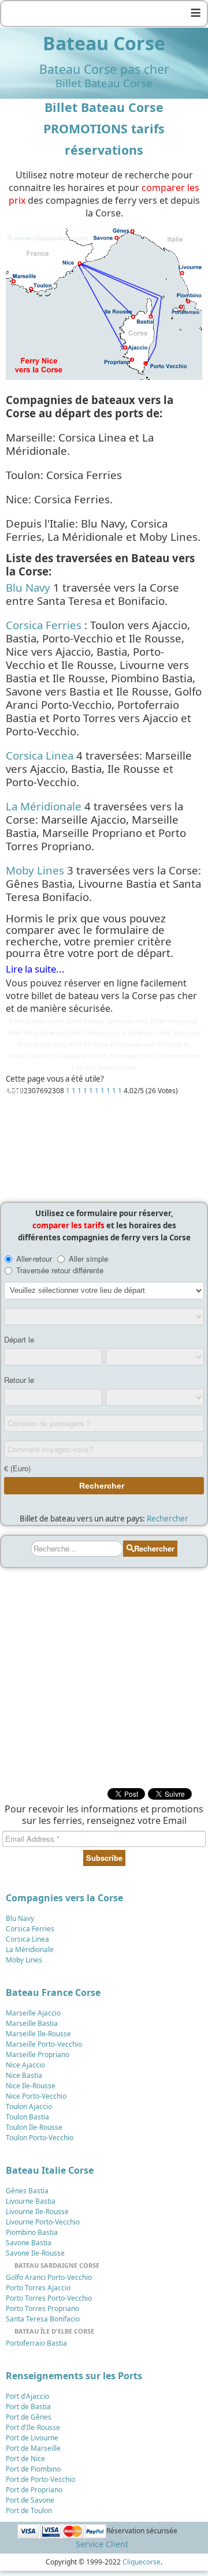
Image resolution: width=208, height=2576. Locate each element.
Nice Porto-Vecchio (36, 2096)
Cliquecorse (142, 2562)
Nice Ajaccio (25, 2065)
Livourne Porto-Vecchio (43, 2222)
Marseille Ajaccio (33, 2013)
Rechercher (168, 1519)
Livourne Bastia (31, 2201)
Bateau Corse (104, 43)
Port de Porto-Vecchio (40, 2479)
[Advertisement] (104, 1146)
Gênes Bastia (27, 2191)
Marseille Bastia (32, 2023)
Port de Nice (25, 2459)
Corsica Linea (40, 755)
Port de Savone (30, 2500)
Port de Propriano (34, 2490)
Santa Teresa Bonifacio (43, 2319)
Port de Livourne (32, 2438)
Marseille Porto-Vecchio (44, 2044)
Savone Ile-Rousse (35, 2253)
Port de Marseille (33, 2448)
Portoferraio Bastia (36, 2343)
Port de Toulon (29, 2510)
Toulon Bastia (27, 2117)
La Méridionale (44, 806)
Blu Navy (28, 587)
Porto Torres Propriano (42, 2308)
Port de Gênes (29, 2417)
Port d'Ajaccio (27, 2396)
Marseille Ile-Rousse (38, 2034)
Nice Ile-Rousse (31, 2086)
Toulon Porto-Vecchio (40, 2138)
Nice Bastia (24, 2075)
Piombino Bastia (32, 2232)
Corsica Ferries (44, 625)
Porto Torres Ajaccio (38, 2288)
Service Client (102, 2544)
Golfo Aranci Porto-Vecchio (49, 2277)
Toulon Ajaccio (29, 2106)
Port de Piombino (33, 2469)
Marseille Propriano (38, 2055)
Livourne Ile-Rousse (37, 2212)
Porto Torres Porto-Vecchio (49, 2298)
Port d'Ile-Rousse (33, 2427)
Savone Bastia (29, 2243)
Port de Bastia (28, 2407)
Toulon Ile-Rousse (34, 2127)
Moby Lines (35, 870)
